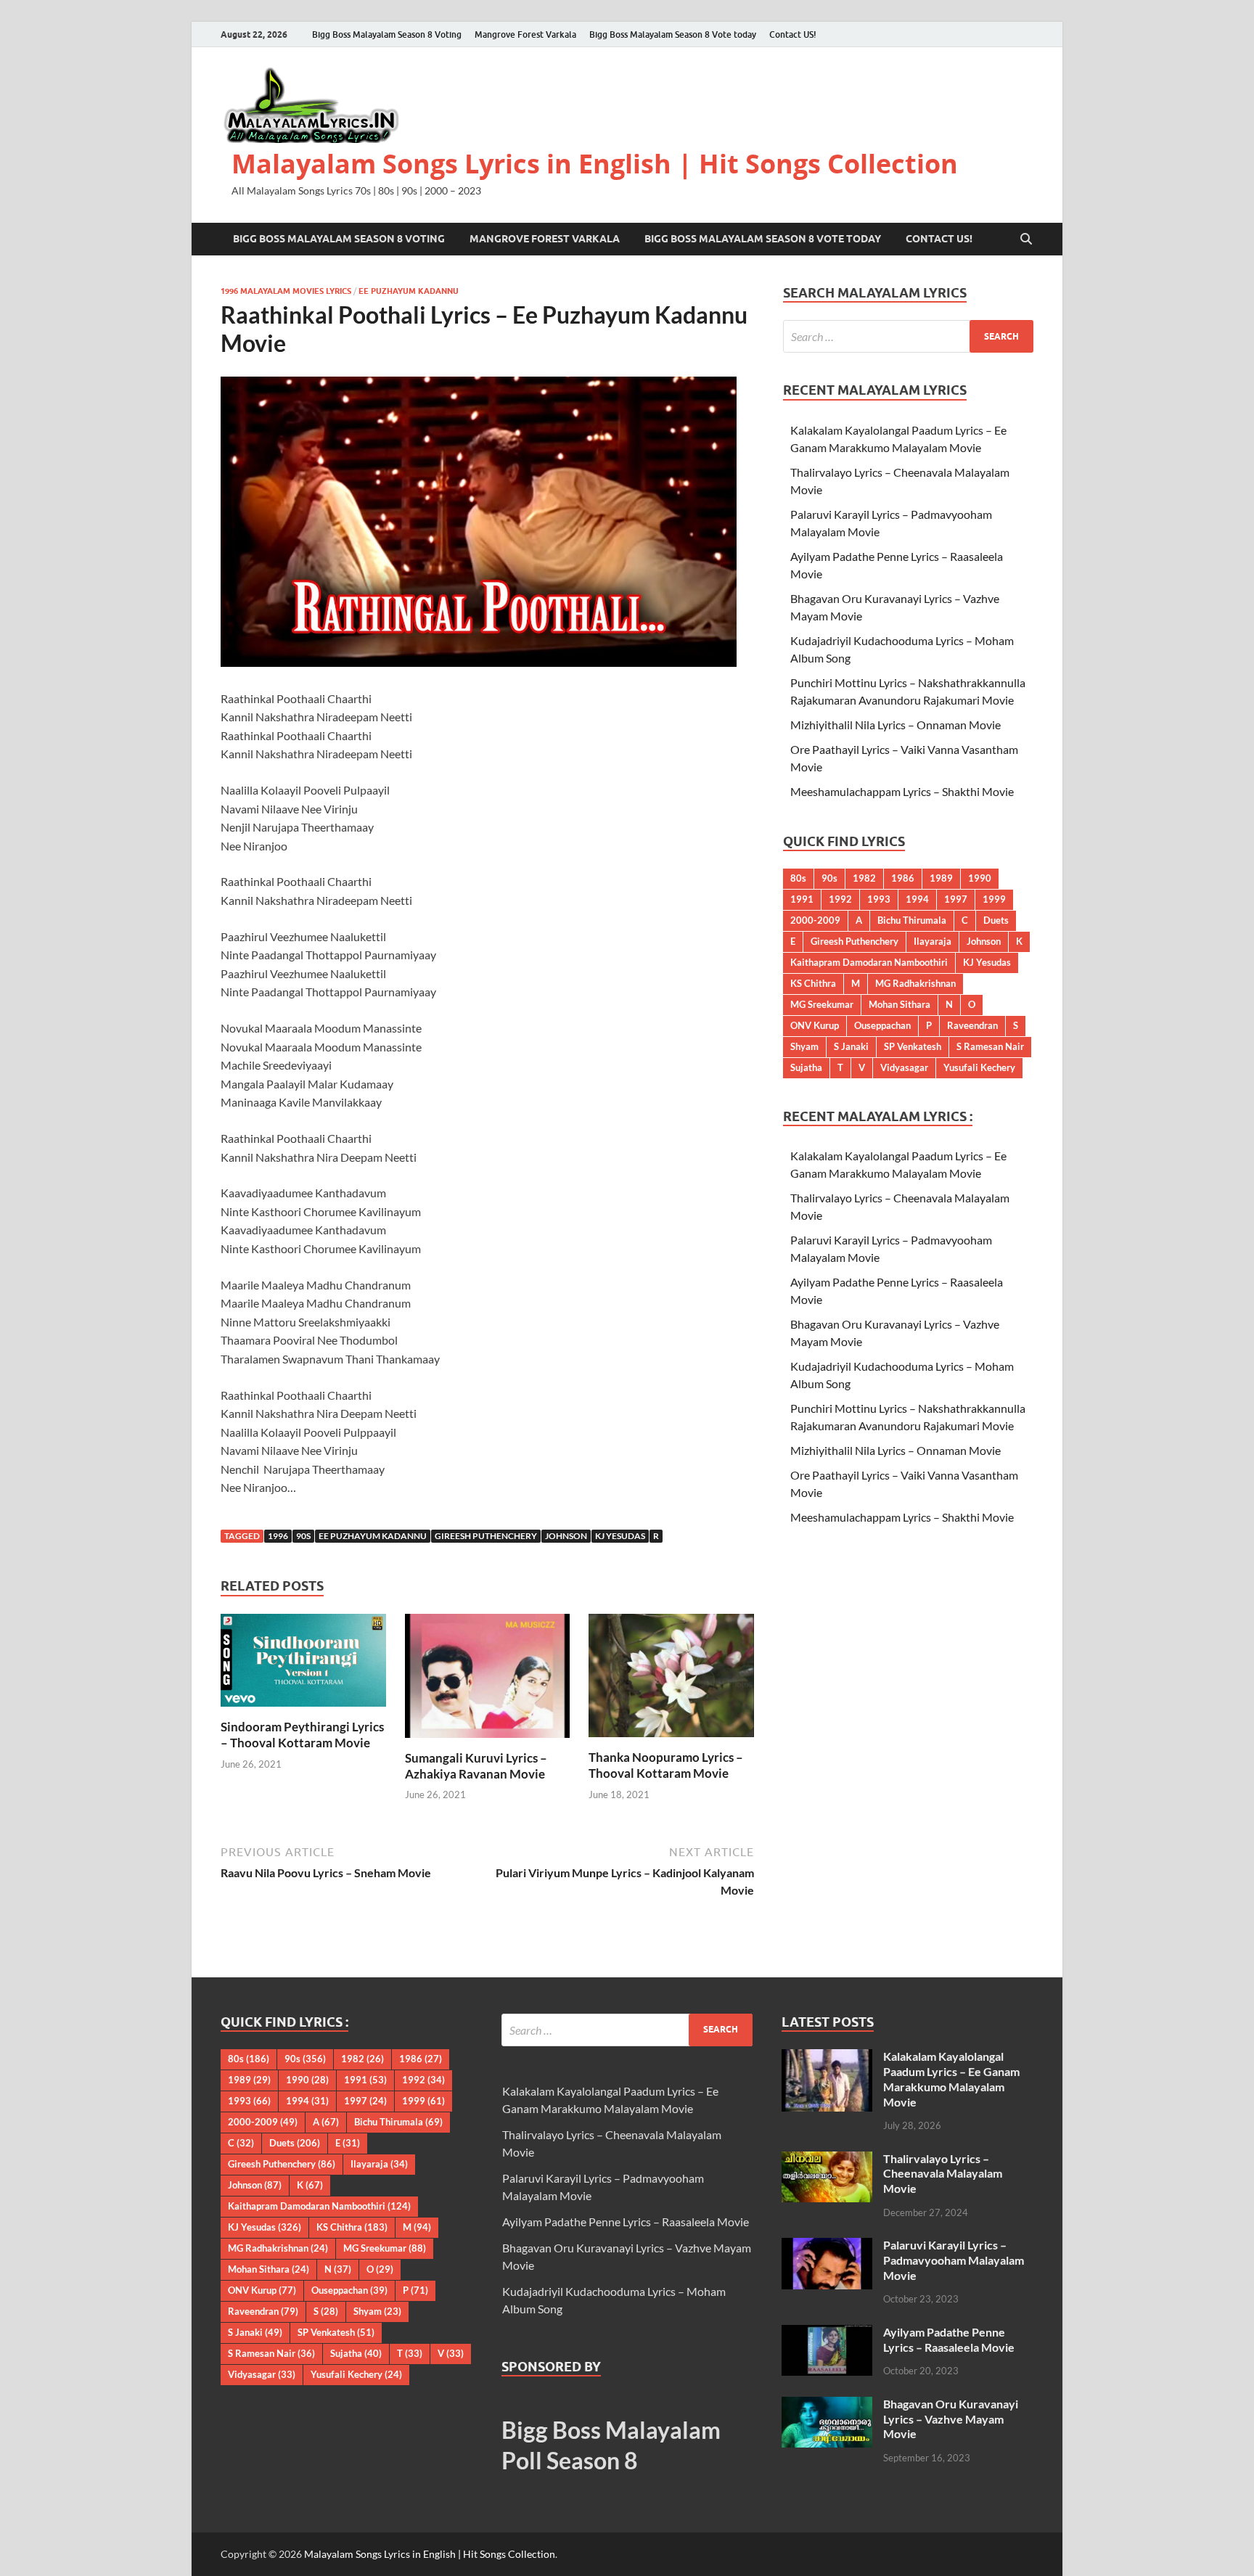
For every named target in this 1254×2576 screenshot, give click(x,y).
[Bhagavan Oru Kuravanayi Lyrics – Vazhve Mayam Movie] (827, 2405)
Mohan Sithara (899, 1004)
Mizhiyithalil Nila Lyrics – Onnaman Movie (896, 725)
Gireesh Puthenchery (486, 1536)
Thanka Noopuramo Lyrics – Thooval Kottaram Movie (666, 1765)
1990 (980, 878)
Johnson (566, 1536)
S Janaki (851, 1046)
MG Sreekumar (822, 1004)
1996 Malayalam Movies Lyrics (286, 291)
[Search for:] (908, 336)
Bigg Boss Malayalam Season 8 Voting (387, 34)
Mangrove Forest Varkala (525, 34)
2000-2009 (815, 920)
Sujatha (806, 1067)
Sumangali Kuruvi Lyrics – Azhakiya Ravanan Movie (476, 1766)
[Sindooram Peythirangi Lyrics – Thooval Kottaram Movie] (303, 1664)
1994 (917, 899)
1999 (994, 899)
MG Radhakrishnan (915, 983)
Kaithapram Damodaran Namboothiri (869, 962)
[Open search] (1026, 239)
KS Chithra (813, 983)
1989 (941, 878)
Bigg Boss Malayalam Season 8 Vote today (673, 34)
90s (303, 1536)
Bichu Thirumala (912, 920)
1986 (903, 878)
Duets (996, 920)
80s (798, 878)
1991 (802, 899)
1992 (840, 899)
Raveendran (972, 1025)
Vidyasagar (904, 1067)
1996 (278, 1536)
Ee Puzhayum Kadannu (409, 291)
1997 (956, 899)
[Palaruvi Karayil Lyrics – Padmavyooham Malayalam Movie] (827, 2246)
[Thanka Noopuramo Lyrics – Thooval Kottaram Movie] (671, 1680)
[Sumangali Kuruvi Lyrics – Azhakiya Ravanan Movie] (488, 1680)
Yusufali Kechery (979, 1067)
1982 (864, 878)
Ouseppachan (882, 1025)
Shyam (804, 1046)
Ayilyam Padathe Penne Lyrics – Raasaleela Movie (626, 2222)
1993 (879, 899)
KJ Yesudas (620, 1536)
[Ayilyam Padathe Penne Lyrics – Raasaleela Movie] (827, 2333)
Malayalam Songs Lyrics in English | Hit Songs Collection (595, 164)
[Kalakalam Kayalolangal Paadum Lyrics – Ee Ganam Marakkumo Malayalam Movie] (827, 2058)
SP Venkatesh (913, 1046)
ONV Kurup (815, 1025)
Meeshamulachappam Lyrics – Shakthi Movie (902, 791)
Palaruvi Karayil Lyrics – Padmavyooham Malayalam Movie (954, 2260)
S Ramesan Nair (990, 1046)
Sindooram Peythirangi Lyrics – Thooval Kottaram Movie (302, 1735)
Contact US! (793, 34)
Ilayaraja (933, 941)
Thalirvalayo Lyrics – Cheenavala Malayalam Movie (943, 2174)
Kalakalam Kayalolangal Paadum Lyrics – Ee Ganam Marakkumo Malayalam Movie (951, 2079)
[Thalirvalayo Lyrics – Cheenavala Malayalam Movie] (827, 2160)
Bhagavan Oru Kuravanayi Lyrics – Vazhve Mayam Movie (951, 2419)
